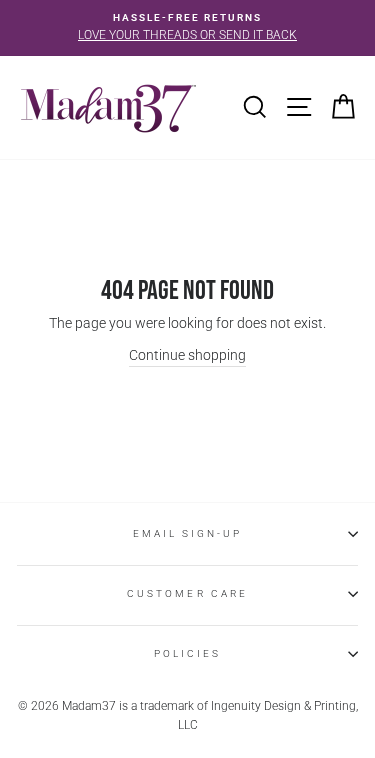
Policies (187, 653)
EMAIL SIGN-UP (188, 533)
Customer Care (187, 593)
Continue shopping (187, 355)
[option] (187, 28)
